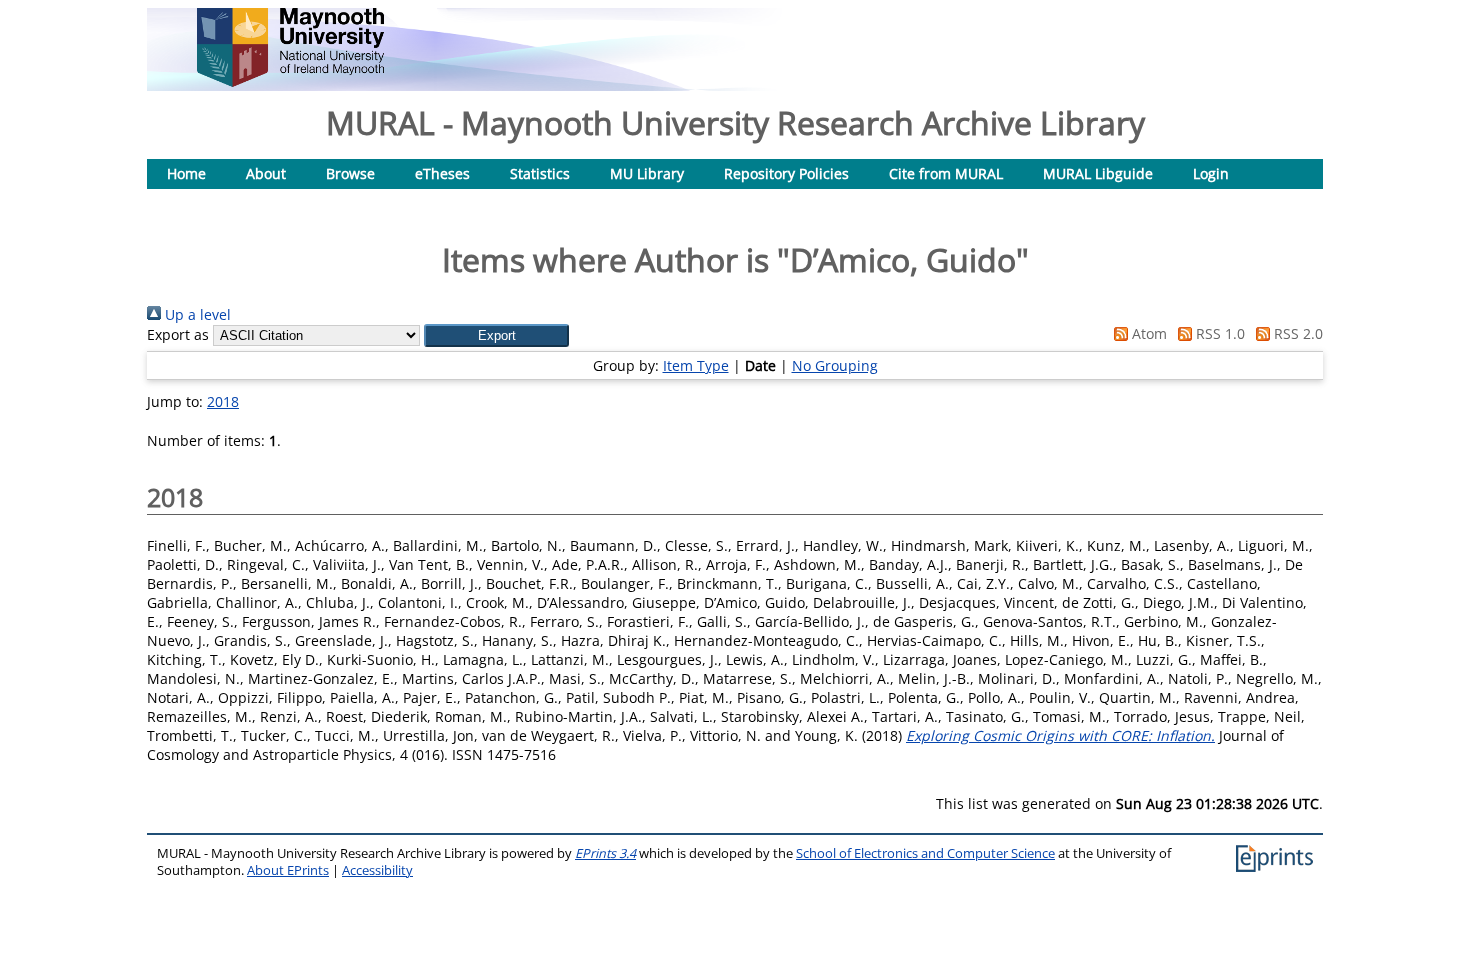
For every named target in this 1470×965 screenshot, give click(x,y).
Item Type (696, 365)
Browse (350, 173)
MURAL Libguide (1098, 173)
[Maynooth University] (290, 81)
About (266, 173)
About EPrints (288, 870)
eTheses (442, 173)
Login (1211, 173)
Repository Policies (786, 173)
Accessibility (377, 870)
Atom (1147, 333)
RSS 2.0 (1296, 333)
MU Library (647, 173)
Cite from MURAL (946, 173)
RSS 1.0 (1218, 333)
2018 (223, 401)
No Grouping (835, 365)
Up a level (196, 314)
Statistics (540, 173)
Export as (178, 334)
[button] (496, 335)
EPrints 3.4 (605, 853)
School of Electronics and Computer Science (925, 853)
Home (186, 173)
